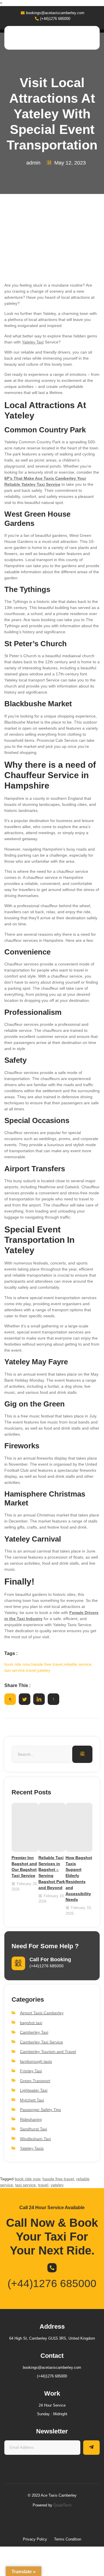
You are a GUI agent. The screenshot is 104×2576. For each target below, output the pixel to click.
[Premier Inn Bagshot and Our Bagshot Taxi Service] (25, 1827)
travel (43, 2185)
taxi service (26, 2185)
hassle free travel (58, 2179)
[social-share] (10, 1699)
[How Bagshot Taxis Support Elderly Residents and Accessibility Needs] (79, 1827)
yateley (57, 2185)
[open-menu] (92, 38)
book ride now (27, 2179)
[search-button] (82, 1754)
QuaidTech (62, 2505)
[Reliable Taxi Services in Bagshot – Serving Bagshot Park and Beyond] (52, 1827)
